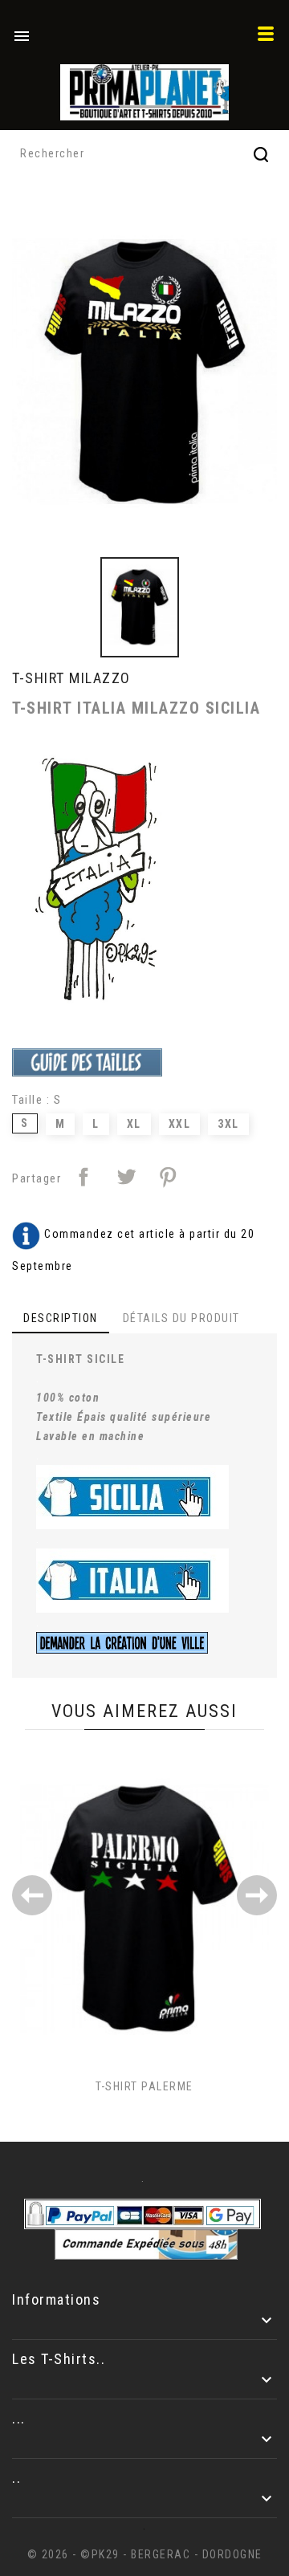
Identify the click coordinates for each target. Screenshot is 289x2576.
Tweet (126, 1177)
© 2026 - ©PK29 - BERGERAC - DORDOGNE (145, 2554)
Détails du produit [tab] (181, 1318)
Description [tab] (61, 1318)
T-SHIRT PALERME (144, 2086)
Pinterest (168, 1177)
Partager (83, 1177)
